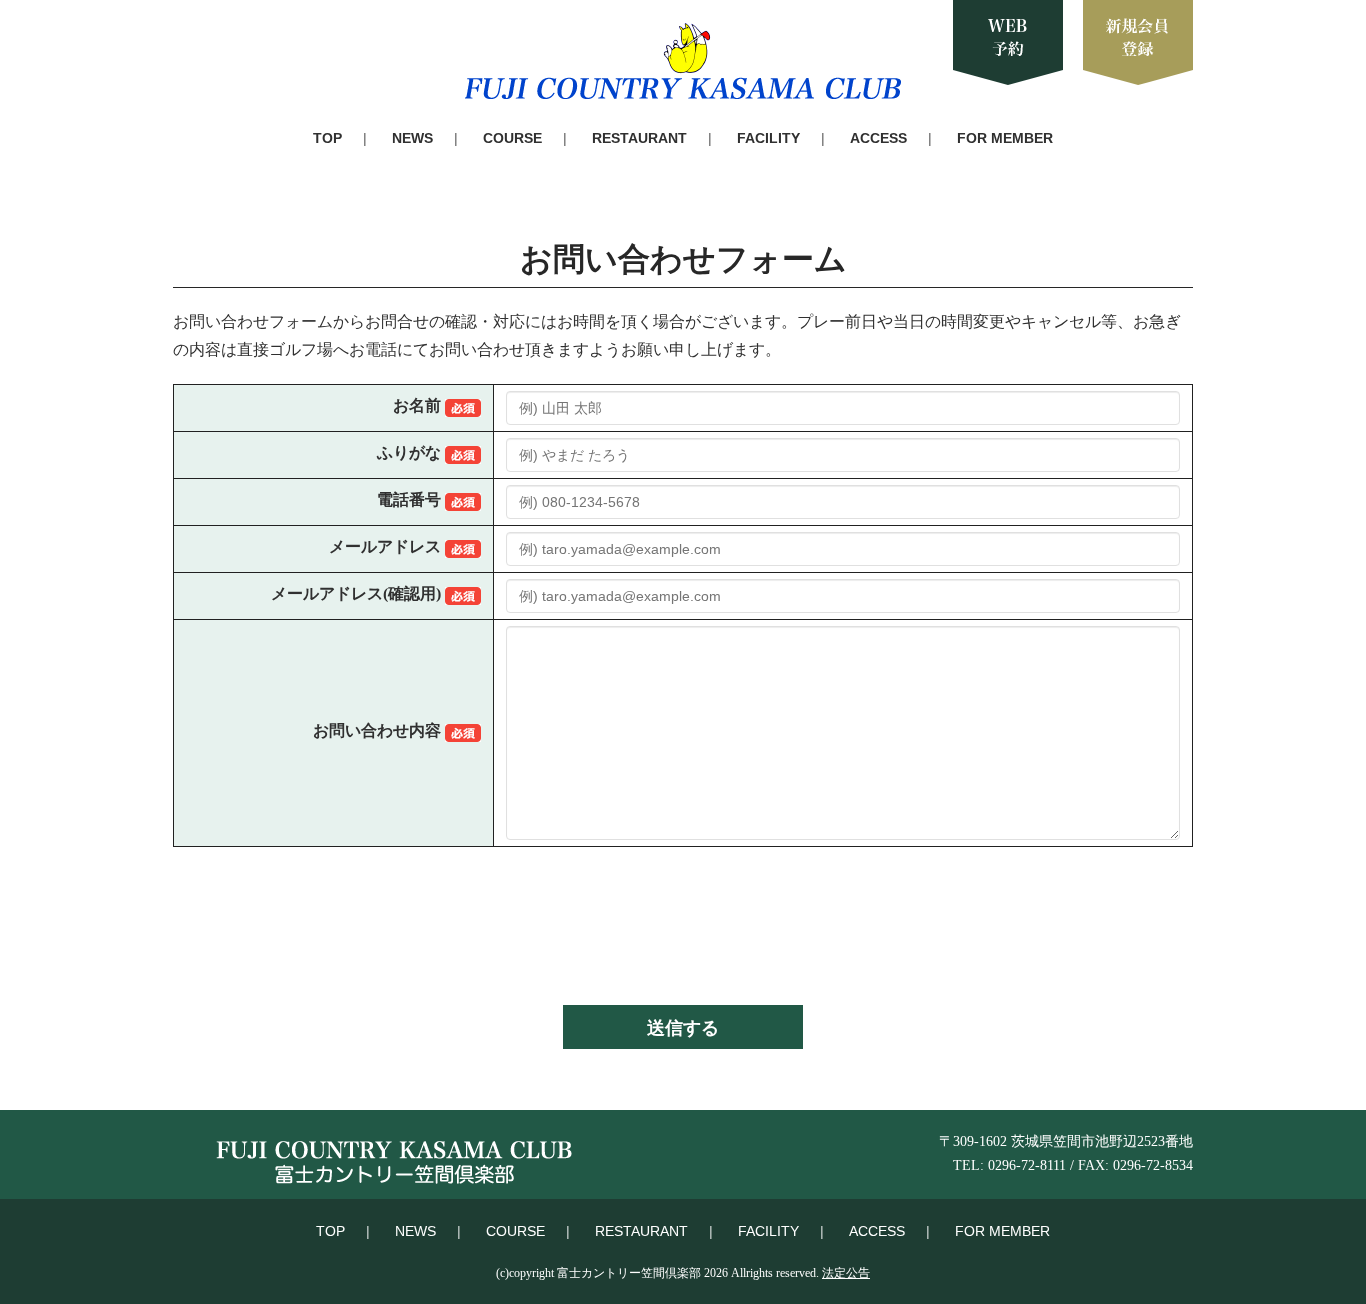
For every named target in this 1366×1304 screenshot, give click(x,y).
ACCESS (878, 138)
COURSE (512, 138)
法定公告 (846, 1273)
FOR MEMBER (1005, 138)
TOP (327, 138)
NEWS (412, 138)
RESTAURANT (639, 138)
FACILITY (768, 138)
